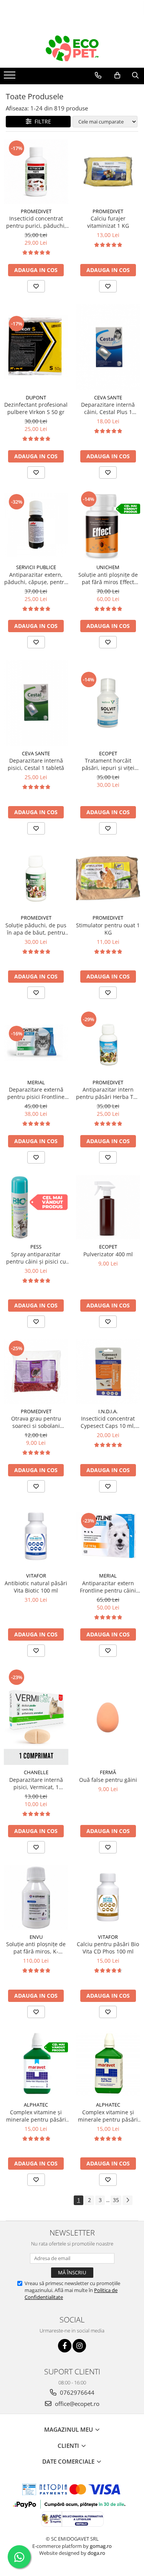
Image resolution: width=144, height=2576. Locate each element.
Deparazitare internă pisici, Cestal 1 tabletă (36, 764)
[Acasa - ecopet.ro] (72, 48)
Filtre (41, 121)
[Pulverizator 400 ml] (108, 1207)
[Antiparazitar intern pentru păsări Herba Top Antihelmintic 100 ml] (108, 1043)
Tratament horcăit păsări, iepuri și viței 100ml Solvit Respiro (108, 764)
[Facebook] (65, 2346)
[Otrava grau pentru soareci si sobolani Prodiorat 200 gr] (36, 1372)
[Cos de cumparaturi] (117, 75)
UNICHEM (108, 567)
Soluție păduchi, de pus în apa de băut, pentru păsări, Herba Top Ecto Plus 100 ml (36, 929)
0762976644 (76, 2392)
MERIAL (36, 1082)
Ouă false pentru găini (108, 1780)
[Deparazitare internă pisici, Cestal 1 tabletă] (36, 703)
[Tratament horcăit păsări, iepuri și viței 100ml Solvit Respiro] (108, 703)
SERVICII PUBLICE (36, 567)
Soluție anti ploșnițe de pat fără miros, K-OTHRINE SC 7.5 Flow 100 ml (36, 1948)
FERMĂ (108, 1772)
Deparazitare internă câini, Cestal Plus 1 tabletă (108, 408)
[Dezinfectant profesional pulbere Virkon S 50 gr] (36, 347)
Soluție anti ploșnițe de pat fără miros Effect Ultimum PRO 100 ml (108, 578)
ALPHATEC (36, 2105)
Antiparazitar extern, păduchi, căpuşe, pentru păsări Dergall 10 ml (36, 578)
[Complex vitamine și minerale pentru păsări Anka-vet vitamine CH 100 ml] (36, 2063)
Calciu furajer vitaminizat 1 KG (108, 222)
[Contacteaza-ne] (98, 75)
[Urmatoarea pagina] (127, 2200)
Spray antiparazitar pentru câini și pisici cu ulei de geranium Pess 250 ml (36, 1258)
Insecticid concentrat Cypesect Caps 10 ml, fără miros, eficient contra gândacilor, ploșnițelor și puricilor (108, 1422)
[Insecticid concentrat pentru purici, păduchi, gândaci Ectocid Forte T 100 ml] (36, 172)
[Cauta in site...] (135, 75)
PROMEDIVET (36, 211)
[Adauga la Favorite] (36, 286)
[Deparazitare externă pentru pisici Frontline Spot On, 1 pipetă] (36, 1043)
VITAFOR (36, 1576)
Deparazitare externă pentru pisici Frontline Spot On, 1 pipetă (36, 1093)
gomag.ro (101, 2546)
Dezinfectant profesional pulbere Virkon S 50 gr (36, 408)
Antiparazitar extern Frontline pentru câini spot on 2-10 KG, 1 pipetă (108, 1587)
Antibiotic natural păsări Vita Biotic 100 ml (36, 1587)
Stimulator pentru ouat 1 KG (108, 929)
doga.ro (96, 2553)
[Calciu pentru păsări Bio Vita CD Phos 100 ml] (108, 1897)
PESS (36, 1247)
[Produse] (11, 77)
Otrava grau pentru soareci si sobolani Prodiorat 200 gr (36, 1422)
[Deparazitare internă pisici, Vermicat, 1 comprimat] (36, 1717)
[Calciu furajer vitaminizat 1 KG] (108, 172)
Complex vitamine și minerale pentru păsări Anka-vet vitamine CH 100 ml (36, 2116)
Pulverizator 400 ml (108, 1254)
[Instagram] (79, 2346)
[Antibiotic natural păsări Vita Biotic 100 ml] (36, 1536)
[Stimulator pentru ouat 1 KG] (108, 878)
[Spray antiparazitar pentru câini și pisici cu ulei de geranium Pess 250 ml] (36, 1207)
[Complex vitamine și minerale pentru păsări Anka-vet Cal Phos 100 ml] (108, 2063)
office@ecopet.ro (76, 2404)
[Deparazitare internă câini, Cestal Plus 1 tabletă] (108, 347)
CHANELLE (36, 1772)
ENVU (36, 1937)
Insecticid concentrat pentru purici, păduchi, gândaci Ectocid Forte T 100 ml (36, 222)
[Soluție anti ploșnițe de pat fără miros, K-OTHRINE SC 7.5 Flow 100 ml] (36, 1897)
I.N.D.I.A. (108, 1411)
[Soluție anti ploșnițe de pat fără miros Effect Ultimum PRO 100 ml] (108, 525)
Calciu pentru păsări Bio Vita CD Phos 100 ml (108, 1948)
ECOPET (108, 753)
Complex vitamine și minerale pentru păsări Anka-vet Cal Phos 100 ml (108, 2116)
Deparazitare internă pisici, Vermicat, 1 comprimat (36, 1783)
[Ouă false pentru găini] (108, 1717)
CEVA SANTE (108, 397)
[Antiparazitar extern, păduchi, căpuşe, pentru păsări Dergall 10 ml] (36, 525)
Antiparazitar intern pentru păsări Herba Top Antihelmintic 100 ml (108, 1093)
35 (116, 2200)
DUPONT (36, 397)
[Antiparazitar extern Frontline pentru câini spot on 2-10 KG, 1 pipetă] (108, 1536)
